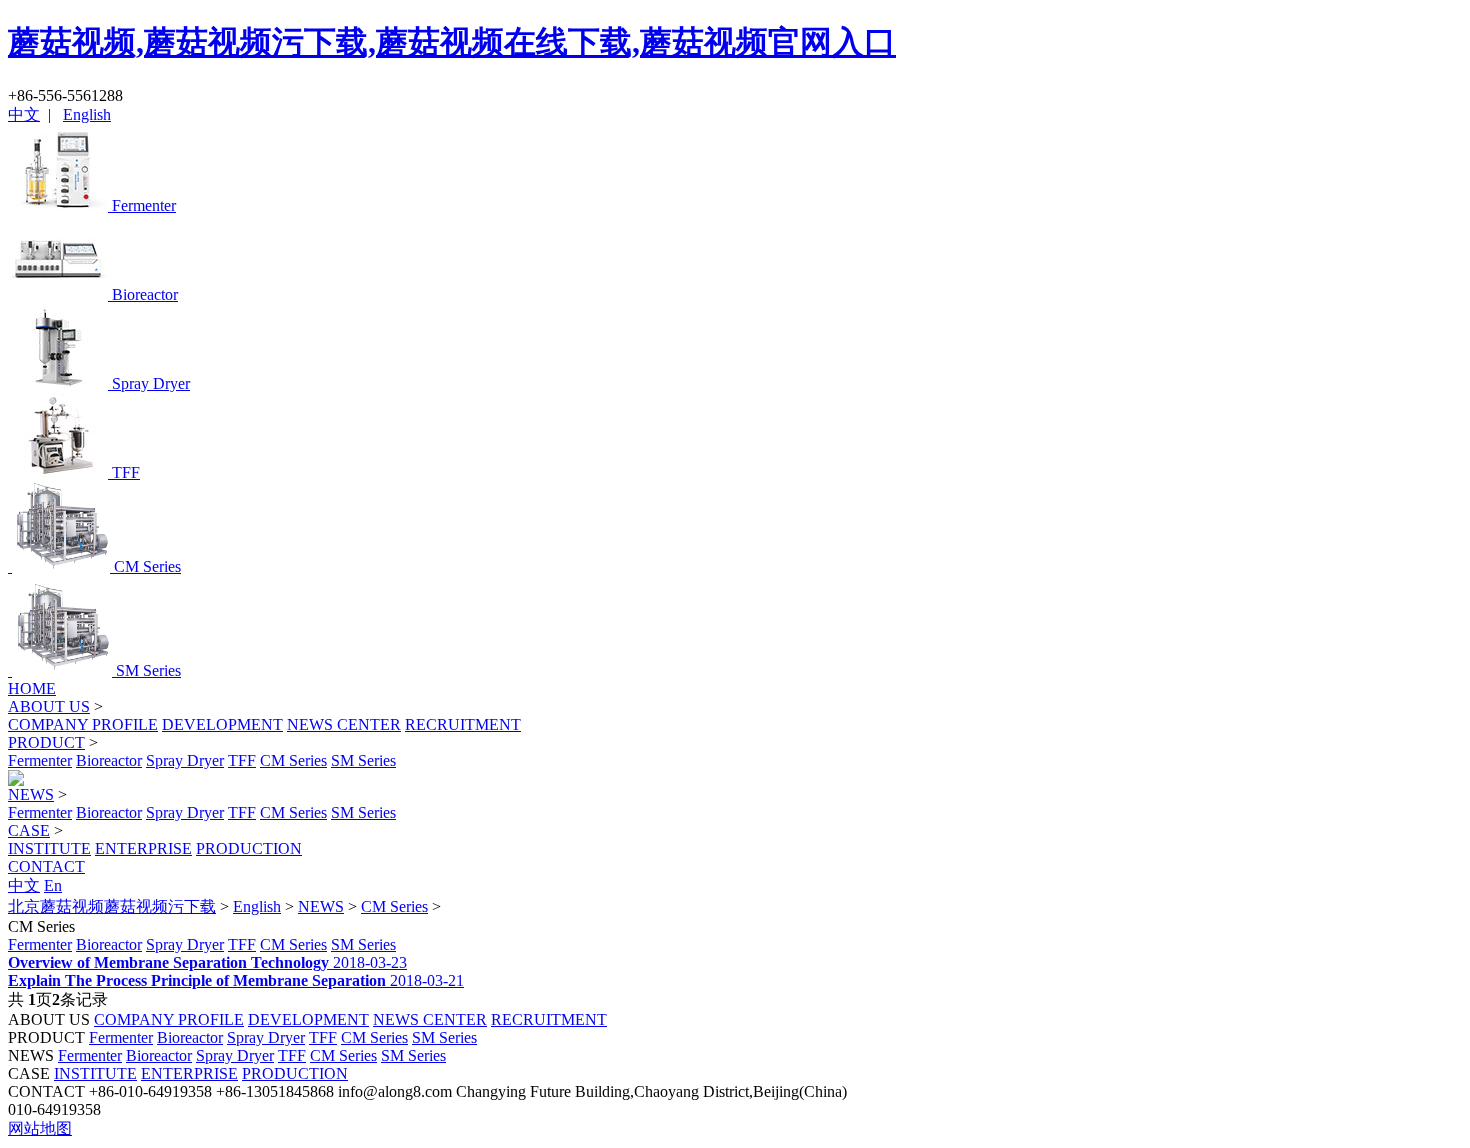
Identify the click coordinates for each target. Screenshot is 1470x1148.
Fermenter (40, 760)
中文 (24, 114)
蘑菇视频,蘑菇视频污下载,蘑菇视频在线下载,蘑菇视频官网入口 (452, 42)
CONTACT (46, 866)
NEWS (31, 794)
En (53, 885)
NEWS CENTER (344, 724)
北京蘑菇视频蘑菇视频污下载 (112, 906)
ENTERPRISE (143, 848)
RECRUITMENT (463, 724)
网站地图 (40, 1128)
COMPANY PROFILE (83, 724)
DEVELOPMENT (222, 724)
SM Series (363, 760)
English (87, 114)
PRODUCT (46, 742)
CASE (29, 830)
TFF (242, 760)
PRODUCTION (249, 848)
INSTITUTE (49, 848)
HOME (32, 688)
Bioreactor (109, 760)
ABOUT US (49, 706)
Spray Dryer (185, 760)
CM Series (293, 760)
